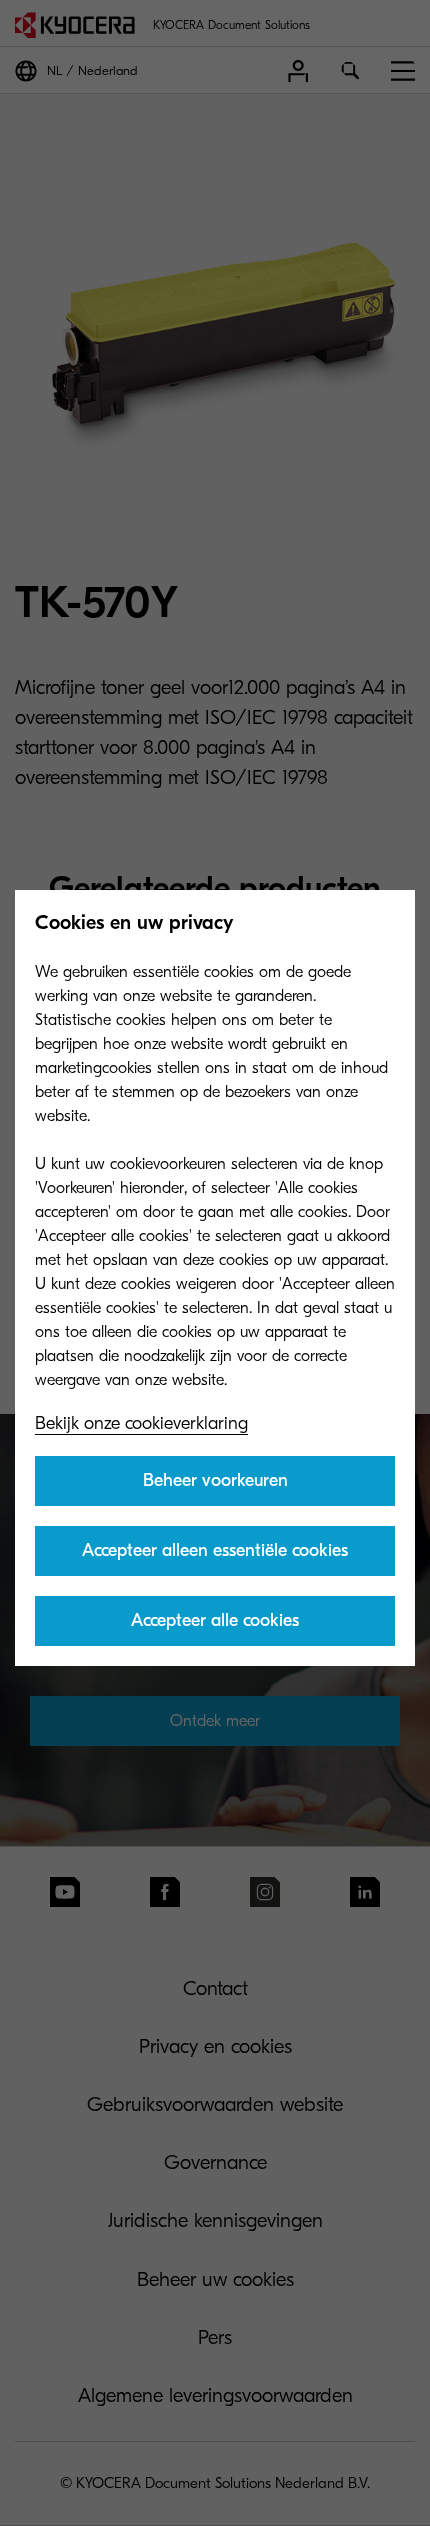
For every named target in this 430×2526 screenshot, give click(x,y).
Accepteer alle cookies (215, 1620)
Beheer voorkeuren (215, 1480)
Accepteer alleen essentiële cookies (215, 1550)
